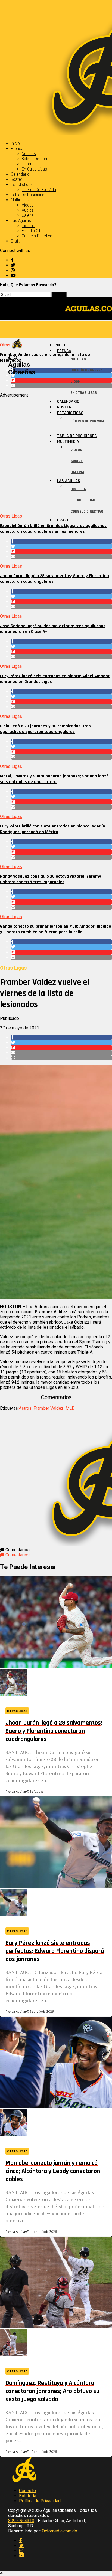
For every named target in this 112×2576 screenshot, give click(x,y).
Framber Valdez (49, 1408)
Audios (28, 210)
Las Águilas (21, 220)
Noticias (29, 154)
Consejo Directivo (37, 236)
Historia (28, 226)
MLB (70, 1408)
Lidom (27, 164)
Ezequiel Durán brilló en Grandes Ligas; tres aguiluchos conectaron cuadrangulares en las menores (53, 529)
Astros (25, 1408)
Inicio (15, 143)
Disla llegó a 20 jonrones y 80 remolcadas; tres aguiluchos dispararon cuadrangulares (45, 729)
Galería (28, 215)
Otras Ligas (11, 516)
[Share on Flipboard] (61, 551)
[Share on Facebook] (61, 541)
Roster (17, 179)
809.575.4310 (21, 2521)
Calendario (20, 174)
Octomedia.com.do (60, 2531)
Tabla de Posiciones (29, 195)
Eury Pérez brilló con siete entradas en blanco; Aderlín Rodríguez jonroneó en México (53, 829)
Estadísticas (22, 184)
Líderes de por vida (39, 190)
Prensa (17, 148)
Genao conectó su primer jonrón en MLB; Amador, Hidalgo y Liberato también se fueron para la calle (56, 929)
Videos (28, 205)
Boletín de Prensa (37, 159)
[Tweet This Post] (61, 546)
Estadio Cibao (34, 231)
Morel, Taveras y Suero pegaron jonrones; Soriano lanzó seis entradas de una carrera (54, 779)
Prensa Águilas (16, 1792)
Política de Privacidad (40, 2501)
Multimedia (20, 200)
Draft (15, 241)
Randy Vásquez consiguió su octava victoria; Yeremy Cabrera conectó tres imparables (51, 879)
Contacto (27, 2491)
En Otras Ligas (34, 169)
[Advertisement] (56, 453)
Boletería (28, 2496)
